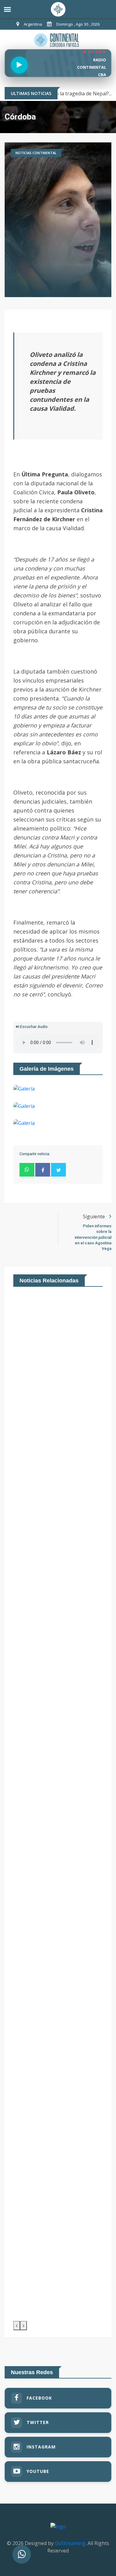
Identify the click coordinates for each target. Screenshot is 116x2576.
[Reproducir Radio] (19, 65)
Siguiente (95, 1216)
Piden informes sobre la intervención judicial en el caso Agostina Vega (93, 1237)
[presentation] (17, 2326)
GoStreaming (70, 2543)
